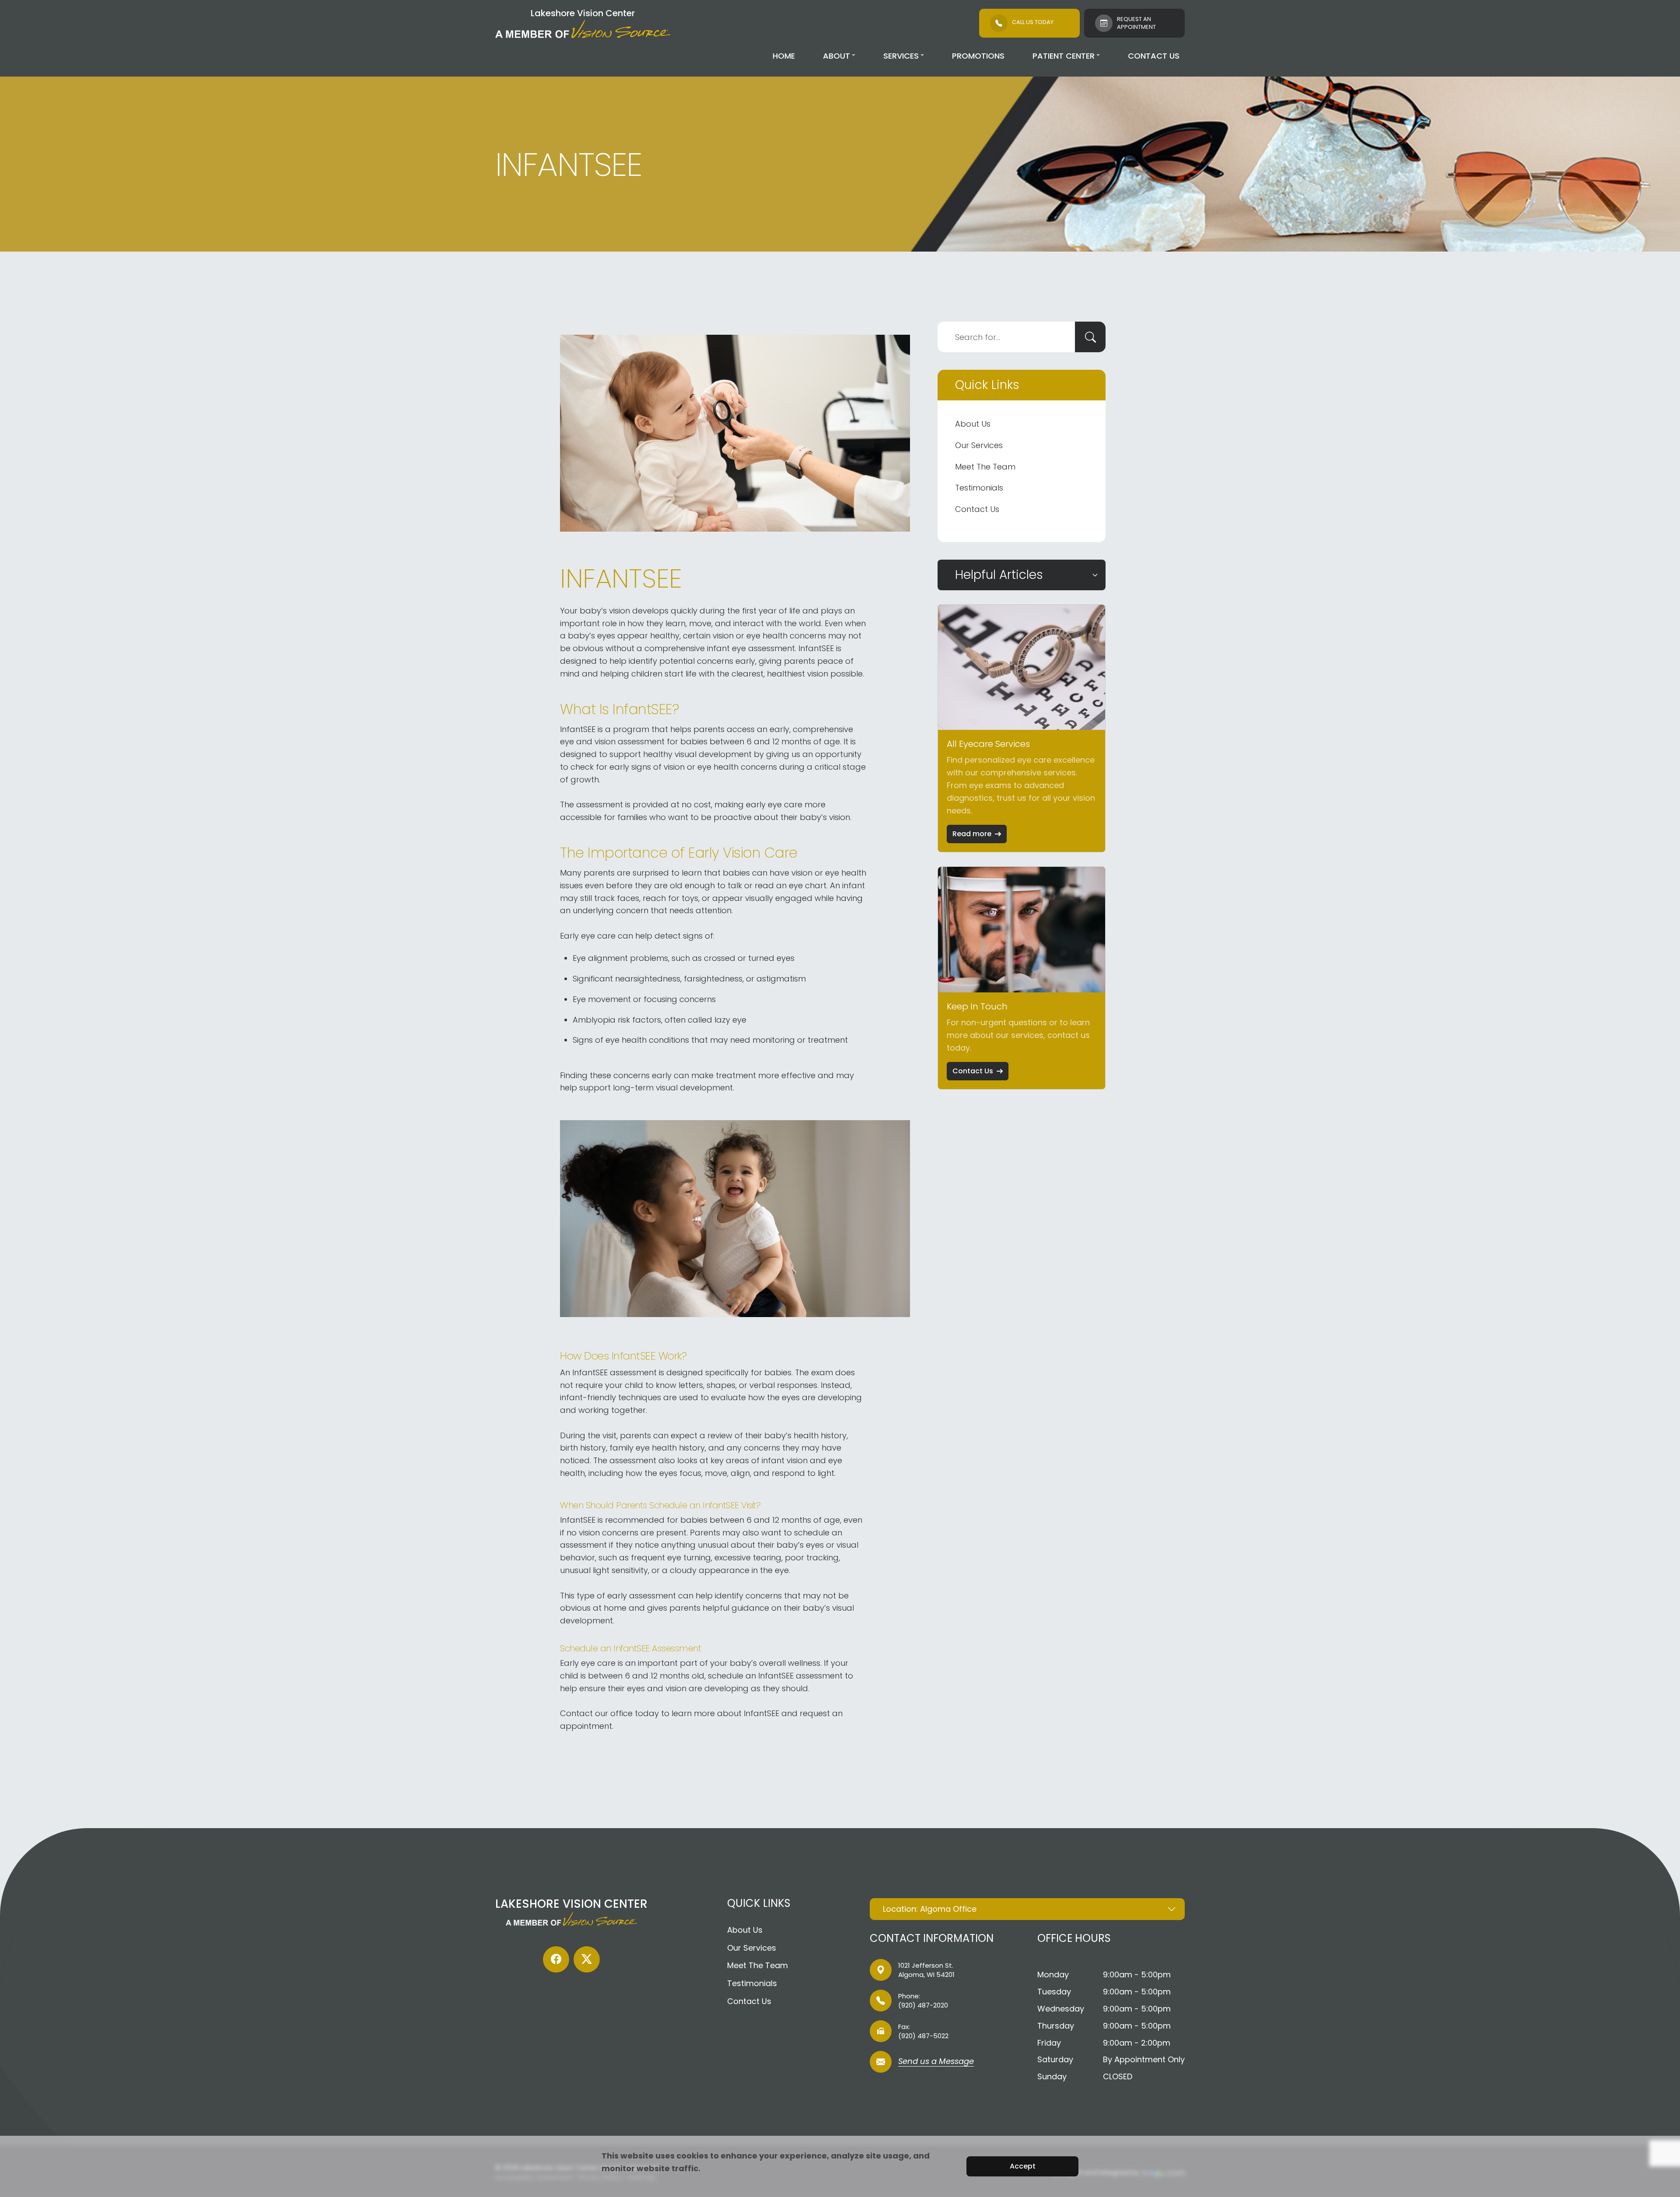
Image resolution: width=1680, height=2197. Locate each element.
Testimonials (979, 488)
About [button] (836, 56)
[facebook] (556, 1959)
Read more (972, 834)
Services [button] (901, 56)
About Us (973, 424)
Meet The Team (985, 467)
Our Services (979, 445)
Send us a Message (936, 2062)
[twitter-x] (587, 1959)
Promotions (978, 56)
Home (784, 56)
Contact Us (1154, 56)
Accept (1023, 2166)
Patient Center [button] (1064, 56)
